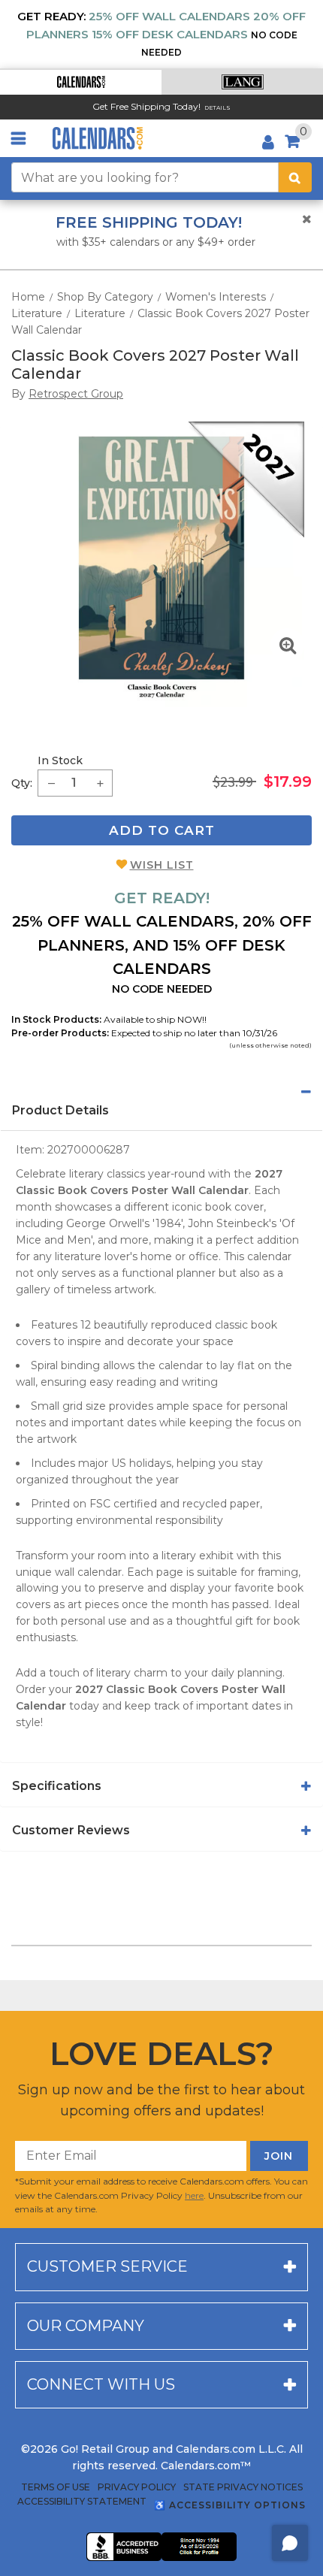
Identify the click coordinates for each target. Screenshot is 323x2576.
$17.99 (288, 782)
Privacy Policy (137, 2487)
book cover (234, 1207)
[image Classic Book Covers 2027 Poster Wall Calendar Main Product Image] (161, 564)
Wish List (162, 865)
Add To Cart (162, 830)
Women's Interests (216, 297)
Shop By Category (105, 297)
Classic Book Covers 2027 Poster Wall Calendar (155, 364)
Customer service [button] (107, 2266)
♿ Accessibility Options (230, 2505)
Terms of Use (56, 2487)
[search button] (295, 177)
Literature (37, 313)
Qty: (22, 783)
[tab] (161, 1092)
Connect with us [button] (101, 2384)
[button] (81, 82)
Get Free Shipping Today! (146, 106)
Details (217, 108)
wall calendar (88, 1572)
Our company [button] (86, 2326)
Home (28, 297)
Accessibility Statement (82, 2502)
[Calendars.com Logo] (98, 138)
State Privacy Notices (243, 2487)
